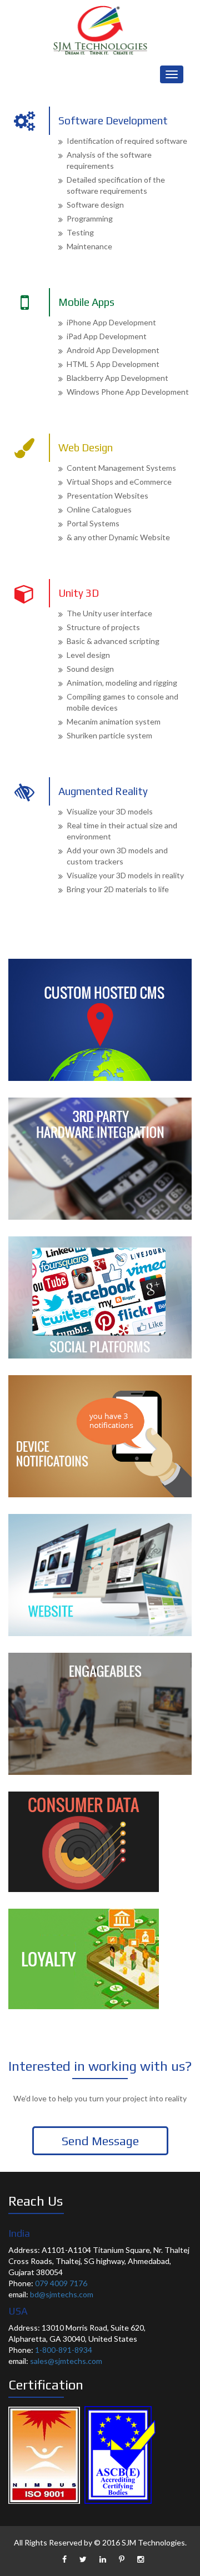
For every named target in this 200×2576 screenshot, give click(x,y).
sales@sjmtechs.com (66, 2361)
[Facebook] (64, 2559)
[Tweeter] (83, 2559)
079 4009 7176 (61, 2283)
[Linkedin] (103, 2559)
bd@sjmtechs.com (62, 2294)
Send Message (100, 2141)
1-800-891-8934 (64, 2350)
